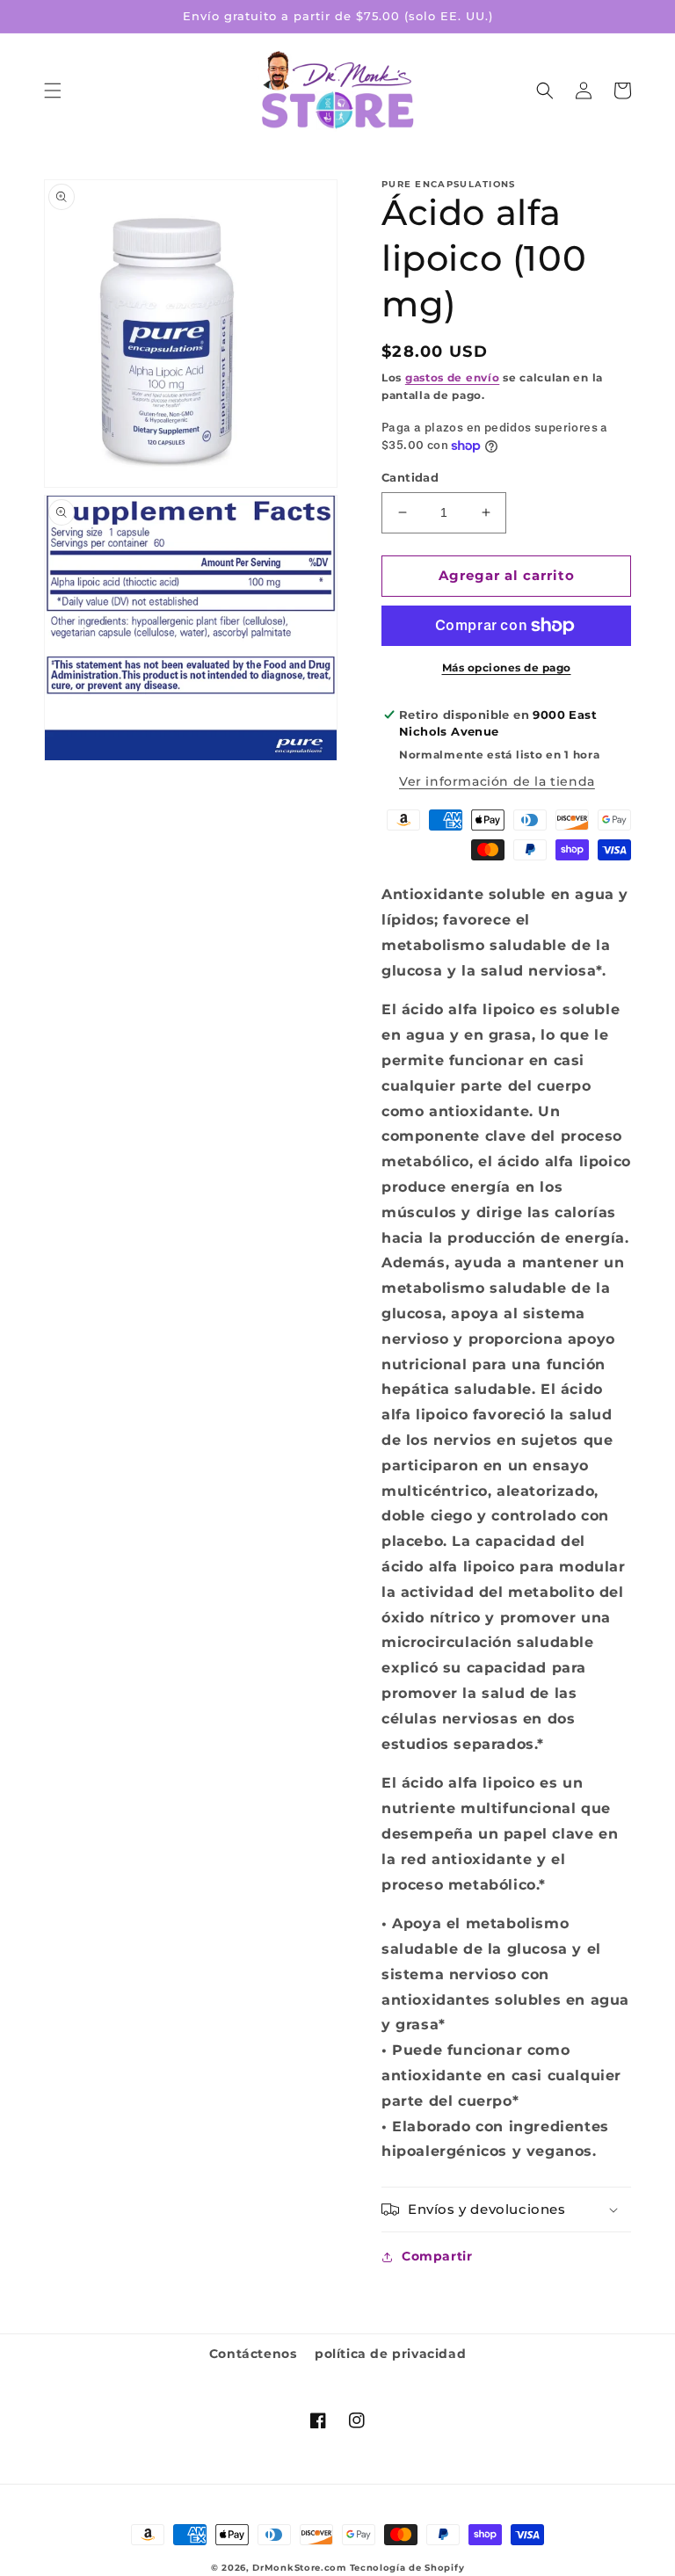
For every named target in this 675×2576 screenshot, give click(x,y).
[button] (53, 91)
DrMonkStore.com (299, 2568)
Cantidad (410, 477)
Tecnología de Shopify (407, 2568)
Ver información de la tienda (497, 781)
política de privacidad (390, 2354)
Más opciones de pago (507, 668)
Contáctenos (253, 2354)
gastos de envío (453, 377)
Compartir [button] (437, 2256)
